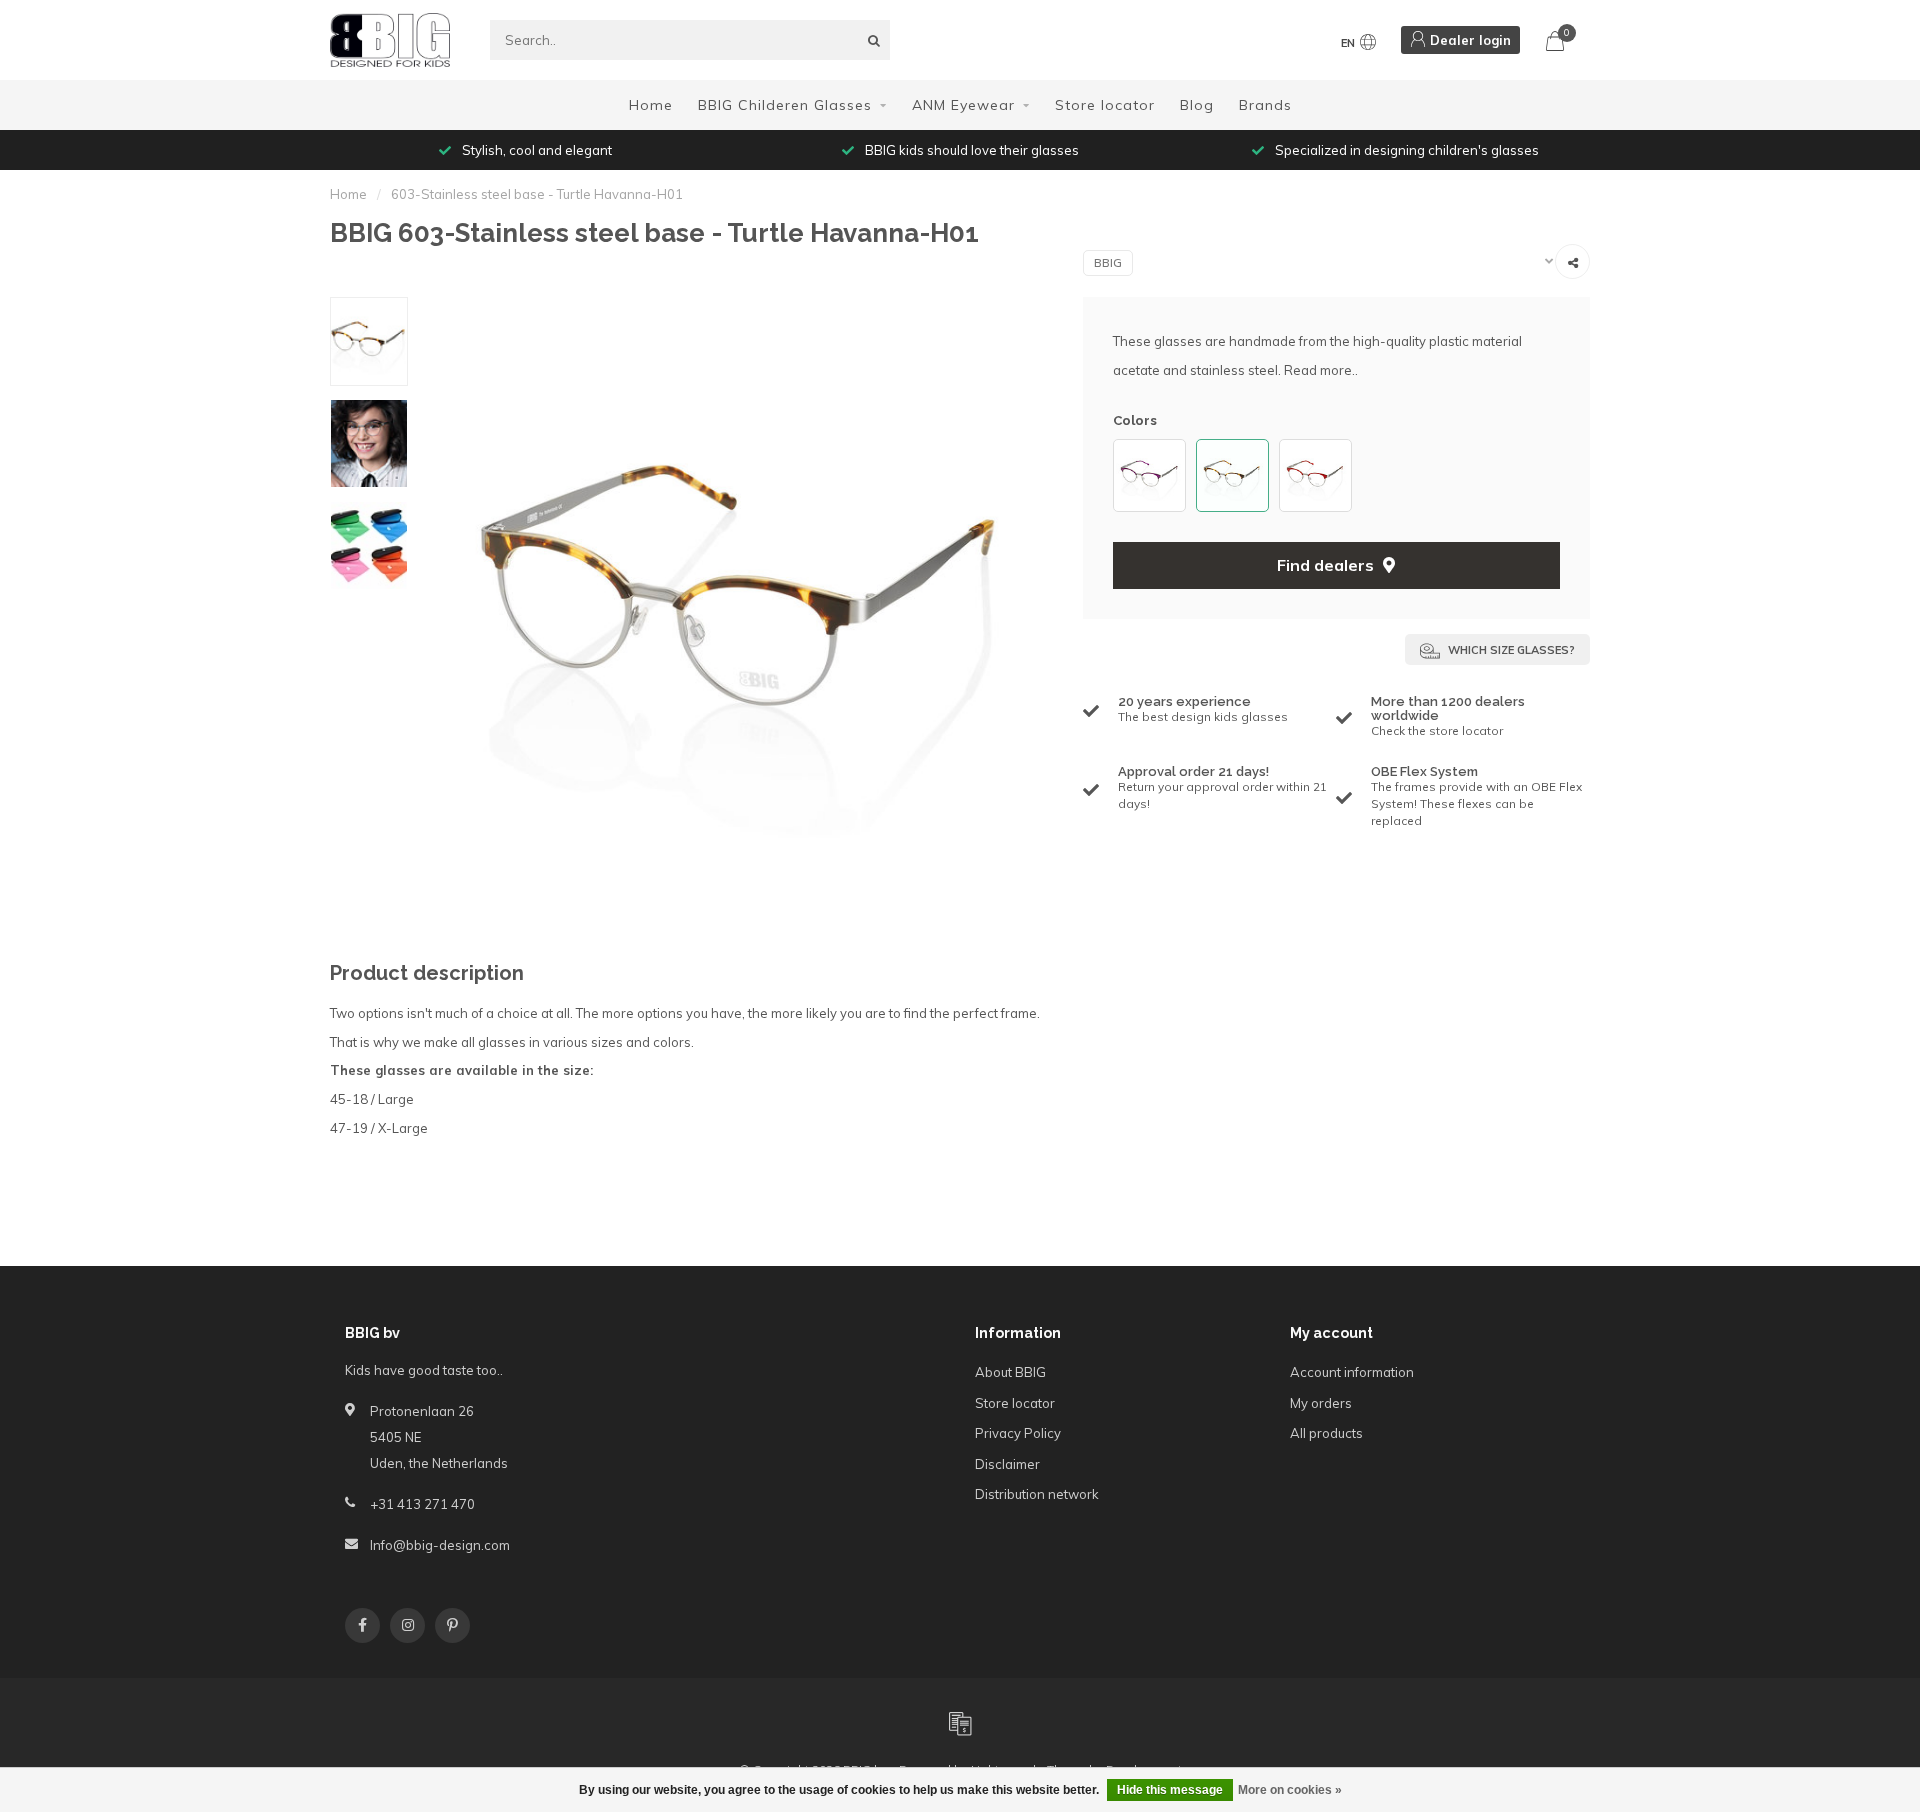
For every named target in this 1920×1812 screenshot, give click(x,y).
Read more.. (1321, 370)
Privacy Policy (1018, 1433)
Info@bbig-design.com (440, 1545)
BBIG (1108, 263)
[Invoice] (960, 1723)
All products (1326, 1433)
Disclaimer (1007, 1464)
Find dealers (1327, 565)
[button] (1123, 475)
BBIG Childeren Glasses (785, 105)
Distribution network (1037, 1494)
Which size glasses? (1510, 650)
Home (651, 105)
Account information (1352, 1372)
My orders (1321, 1403)
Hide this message (1170, 1790)
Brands (1265, 105)
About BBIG (1010, 1372)
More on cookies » (1290, 1790)
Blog (1197, 105)
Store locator (1105, 105)
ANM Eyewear (963, 105)
